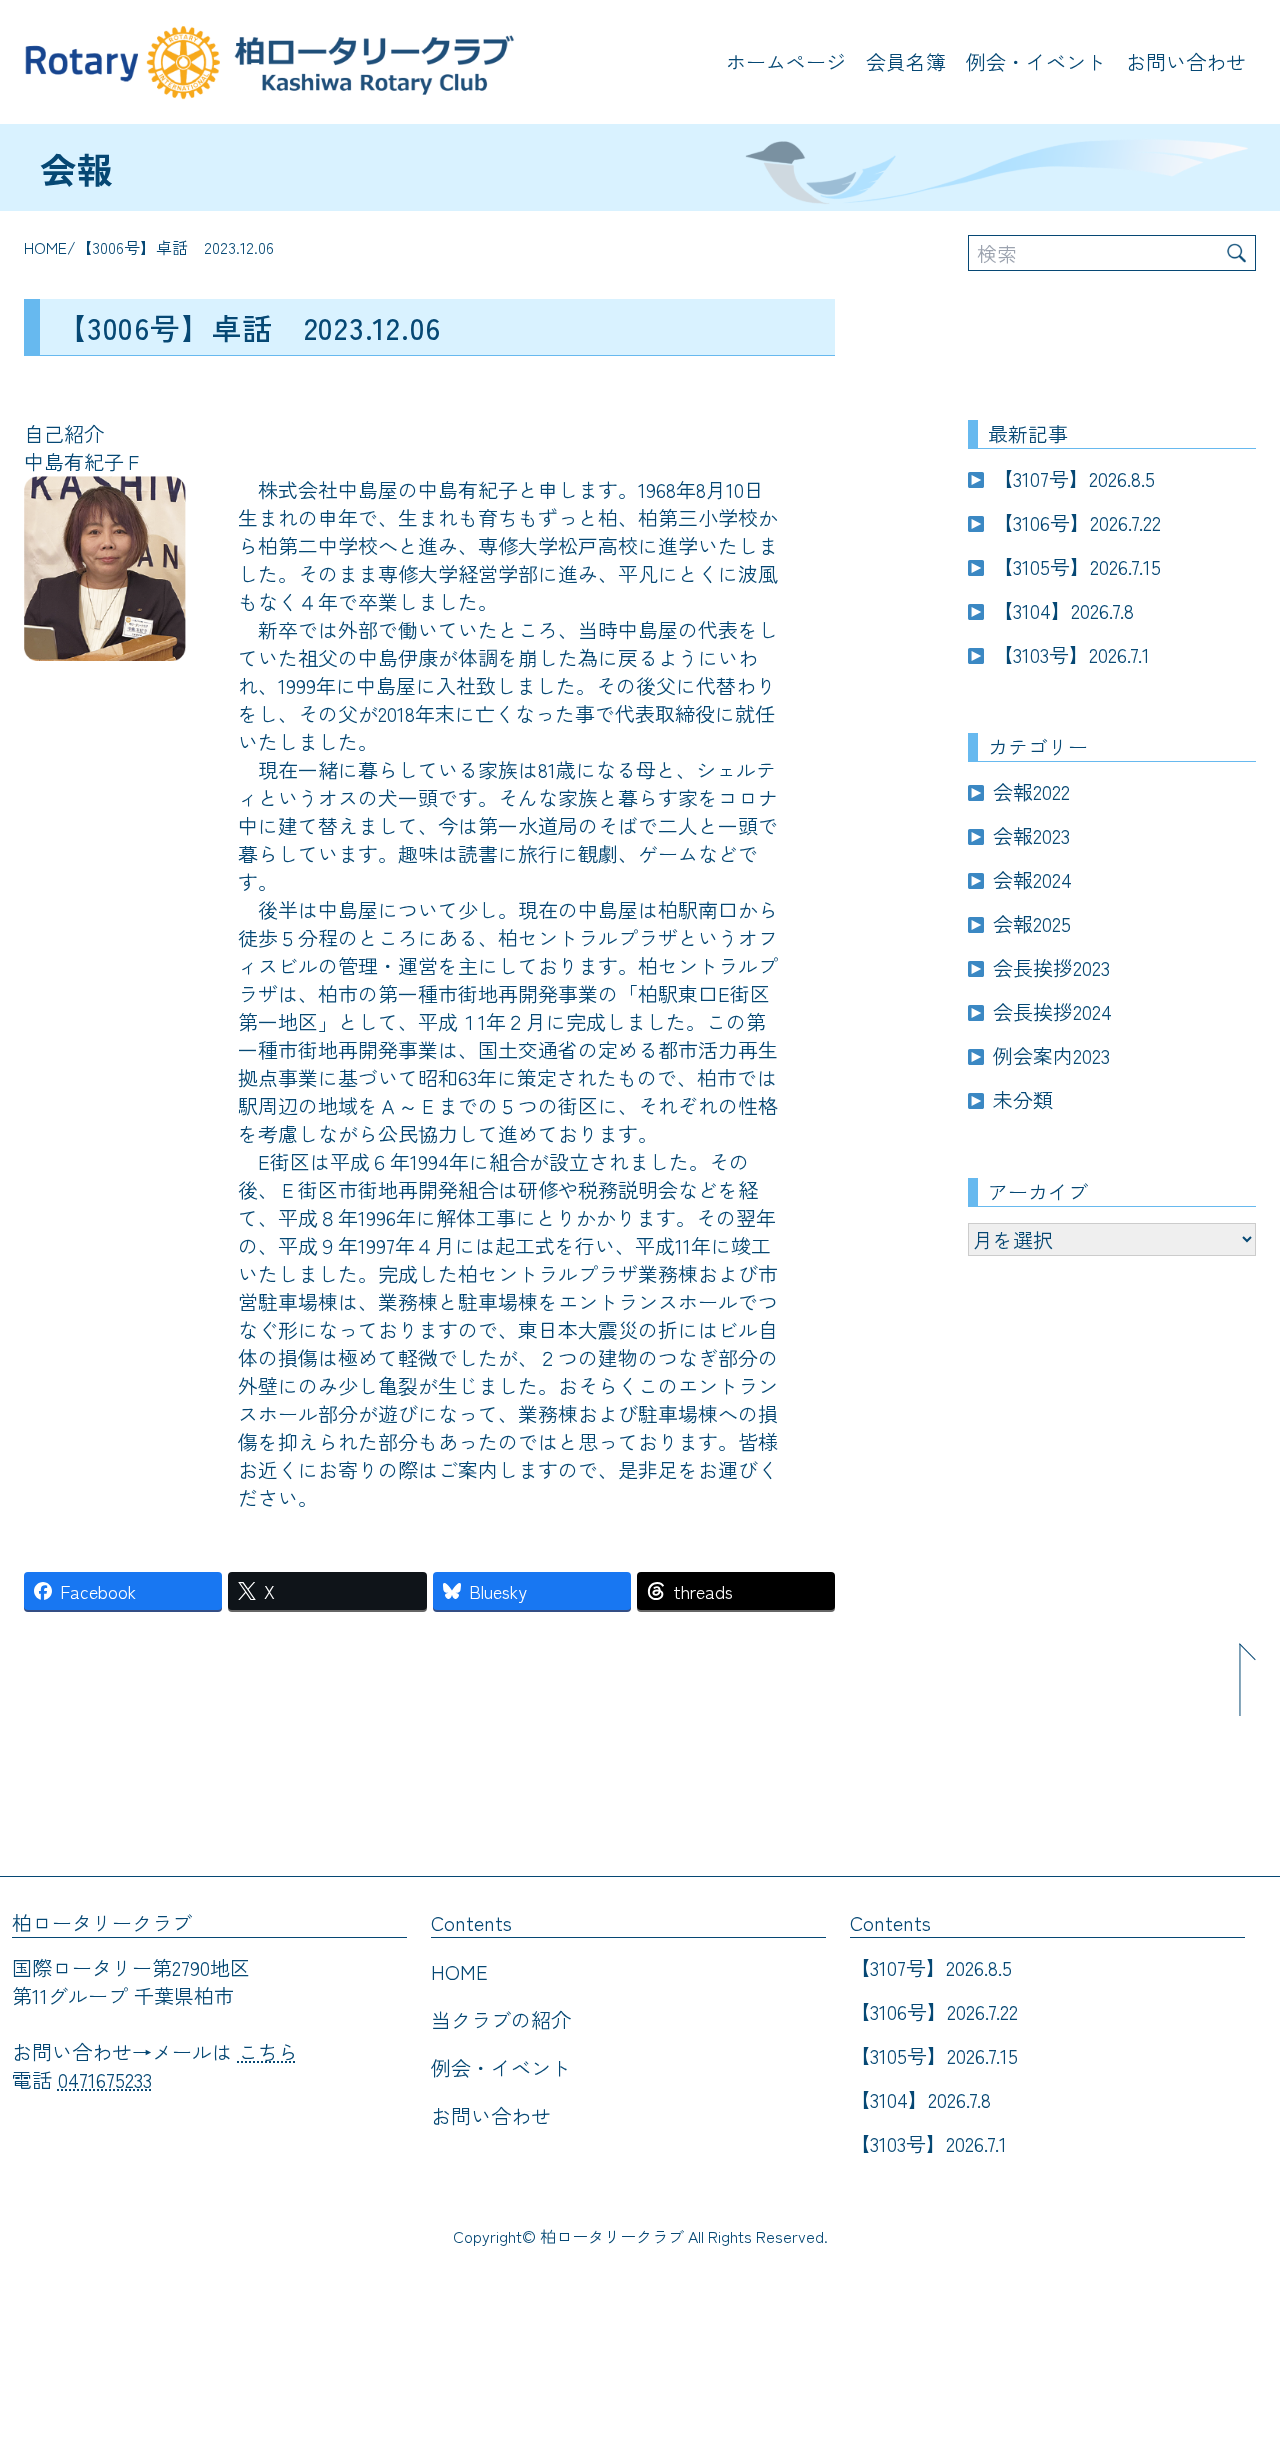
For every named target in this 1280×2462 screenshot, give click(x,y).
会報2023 (1031, 835)
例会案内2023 (1051, 1055)
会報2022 (1031, 791)
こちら (268, 2051)
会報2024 (1032, 879)
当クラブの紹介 (501, 2019)
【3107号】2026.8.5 (1074, 478)
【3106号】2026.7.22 (1077, 522)
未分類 (1023, 1099)
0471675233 (105, 2079)
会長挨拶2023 (1051, 967)
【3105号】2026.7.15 (1077, 566)
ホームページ (786, 61)
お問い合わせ (1186, 61)
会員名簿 (906, 61)
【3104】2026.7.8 (1063, 610)
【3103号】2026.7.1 (1071, 654)
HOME (45, 247)
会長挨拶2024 (1052, 1011)
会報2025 (1032, 923)
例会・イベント (1036, 61)
